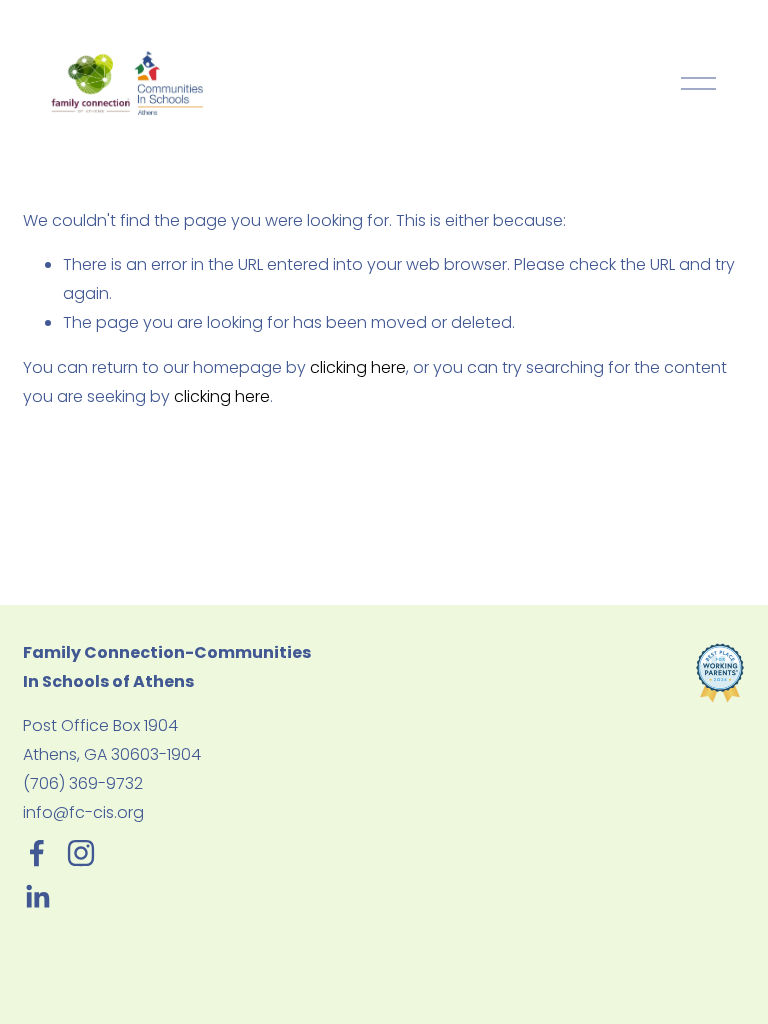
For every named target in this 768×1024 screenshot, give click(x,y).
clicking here (358, 367)
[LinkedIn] (37, 897)
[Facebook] (37, 853)
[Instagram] (81, 853)
